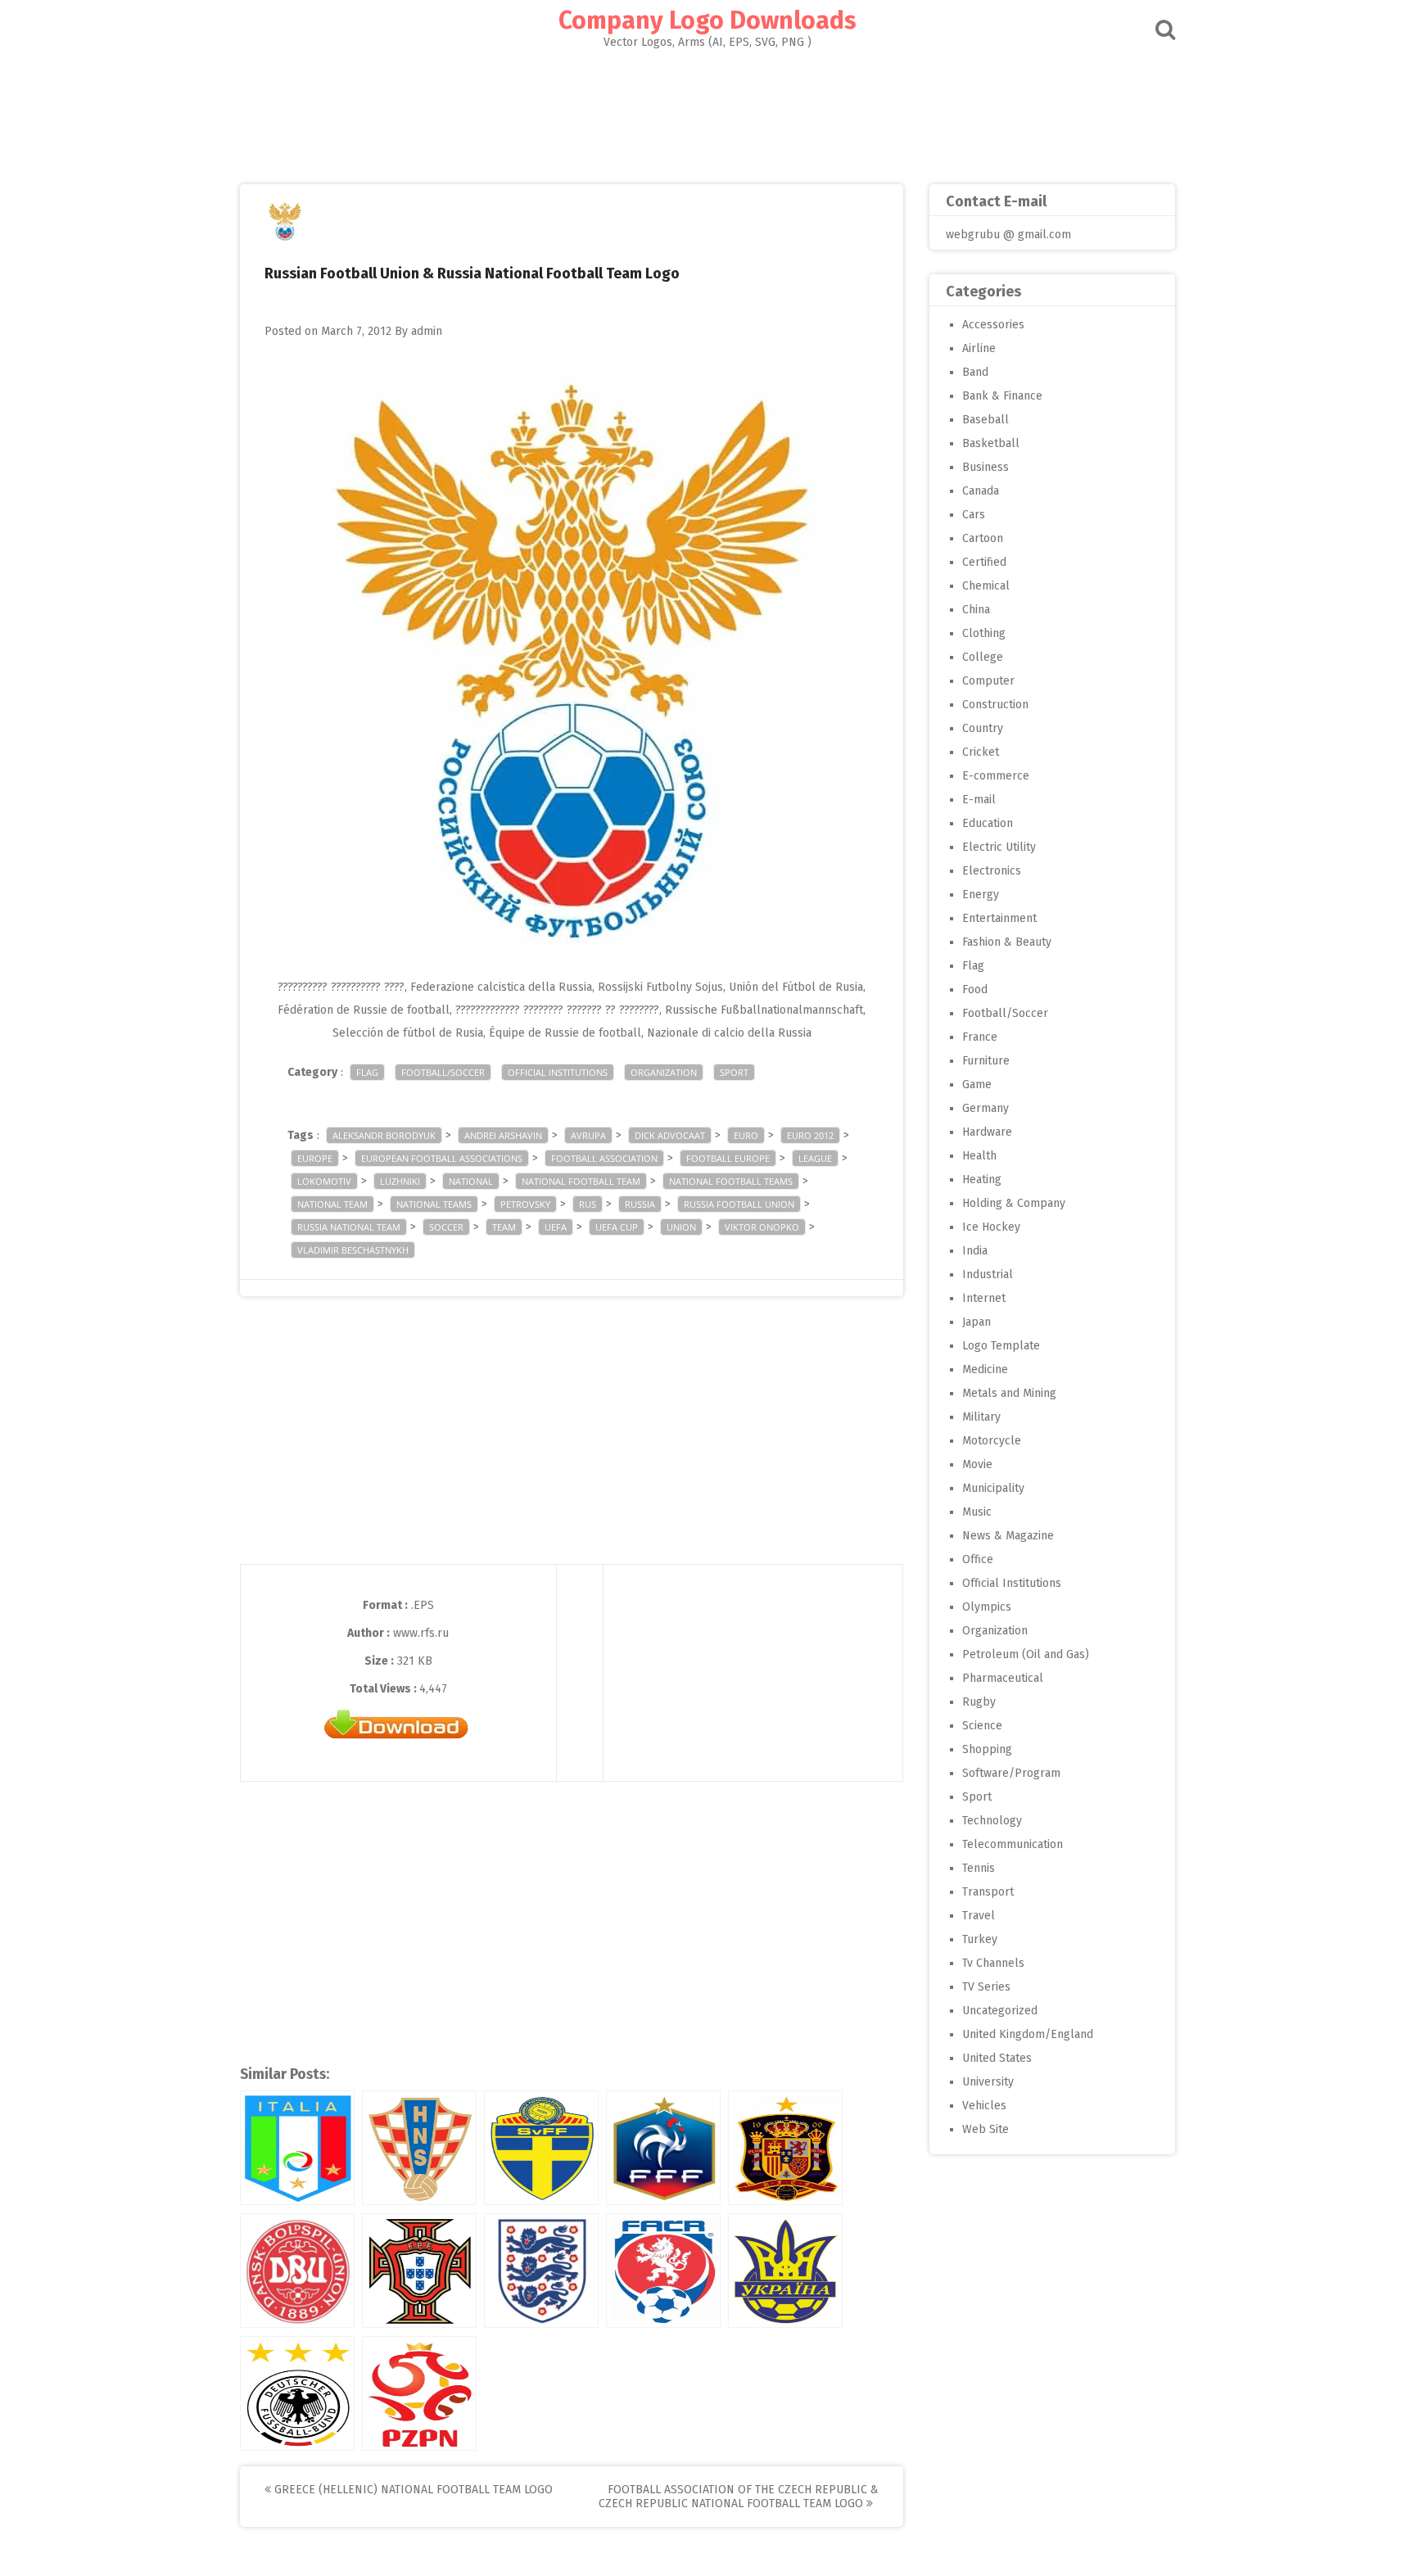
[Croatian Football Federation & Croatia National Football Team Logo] (419, 2148)
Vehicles (984, 2106)
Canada (981, 491)
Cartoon (983, 538)
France (980, 1037)
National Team (332, 1204)
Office (978, 1559)
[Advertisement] (707, 111)
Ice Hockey (991, 1227)
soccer (446, 1227)
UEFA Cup (617, 1227)
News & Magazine (1008, 1536)
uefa (556, 1227)
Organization (664, 1072)
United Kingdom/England (1028, 2034)
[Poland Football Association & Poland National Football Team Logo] (419, 2393)
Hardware (987, 1132)
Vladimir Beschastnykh (353, 1250)
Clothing (984, 633)
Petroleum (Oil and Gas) (1026, 1654)
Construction (995, 705)
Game (977, 1085)
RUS (588, 1204)
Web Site (986, 2129)
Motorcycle (992, 1441)
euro (746, 1135)
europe (315, 1158)
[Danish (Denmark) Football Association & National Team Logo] (297, 2271)
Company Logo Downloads (707, 20)
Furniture (986, 1061)
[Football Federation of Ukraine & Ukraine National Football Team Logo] (785, 2271)
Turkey (980, 1939)
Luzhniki (400, 1181)
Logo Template (1001, 1346)
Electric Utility (999, 847)
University (988, 2082)
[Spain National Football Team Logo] (785, 2148)
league (815, 1158)
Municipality (993, 1488)
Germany (986, 1108)
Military (981, 1417)
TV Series (986, 1987)
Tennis (979, 1868)
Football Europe (728, 1158)
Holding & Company (1014, 1203)
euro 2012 (810, 1135)
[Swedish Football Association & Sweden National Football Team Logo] (541, 2148)
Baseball (986, 420)
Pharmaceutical (1003, 1678)
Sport (734, 1072)
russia (640, 1204)
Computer (988, 681)
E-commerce (996, 776)
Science (982, 1726)
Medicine (985, 1369)
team (504, 1227)
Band (975, 372)
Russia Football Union (739, 1204)
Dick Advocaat (670, 1135)
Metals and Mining (1009, 1393)
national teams (434, 1204)
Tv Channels (993, 1963)
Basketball (991, 443)
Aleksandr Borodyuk (384, 1135)
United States (997, 2058)
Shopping (987, 1749)
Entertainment (999, 918)
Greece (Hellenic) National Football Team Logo (412, 2490)
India (975, 1251)
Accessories (993, 325)
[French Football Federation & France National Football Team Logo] (663, 2148)
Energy (981, 895)
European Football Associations (442, 1158)
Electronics (992, 871)
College (983, 657)
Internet (984, 1298)
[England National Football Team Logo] (541, 2271)
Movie (977, 1464)
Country (983, 728)
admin (427, 331)
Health (979, 1156)
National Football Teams (731, 1181)
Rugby (979, 1702)
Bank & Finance (1002, 396)
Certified (984, 562)
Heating (982, 1180)
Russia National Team (349, 1227)
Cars (974, 515)
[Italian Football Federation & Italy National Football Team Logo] (297, 2148)
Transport (988, 1892)
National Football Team (581, 1181)
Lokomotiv (324, 1181)
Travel (979, 1916)
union (681, 1227)
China (976, 610)
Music (977, 1512)
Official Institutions (558, 1072)
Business (986, 467)
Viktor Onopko (762, 1227)
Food (975, 990)
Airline (979, 348)
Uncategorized (1000, 2011)
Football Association (604, 1158)
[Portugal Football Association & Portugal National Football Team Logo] (419, 2271)
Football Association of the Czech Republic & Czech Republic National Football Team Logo (739, 2497)
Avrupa (588, 1135)
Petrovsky (525, 1204)
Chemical (986, 586)
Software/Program (1011, 1773)
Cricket (981, 752)
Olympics (987, 1607)
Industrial (988, 1274)
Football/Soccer (443, 1072)
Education (988, 823)
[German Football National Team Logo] (297, 2393)
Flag (367, 1072)
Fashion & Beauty (1007, 942)
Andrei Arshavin (503, 1135)
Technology (992, 1821)
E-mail (979, 800)
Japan (976, 1322)
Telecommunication (1013, 1844)
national (471, 1181)
